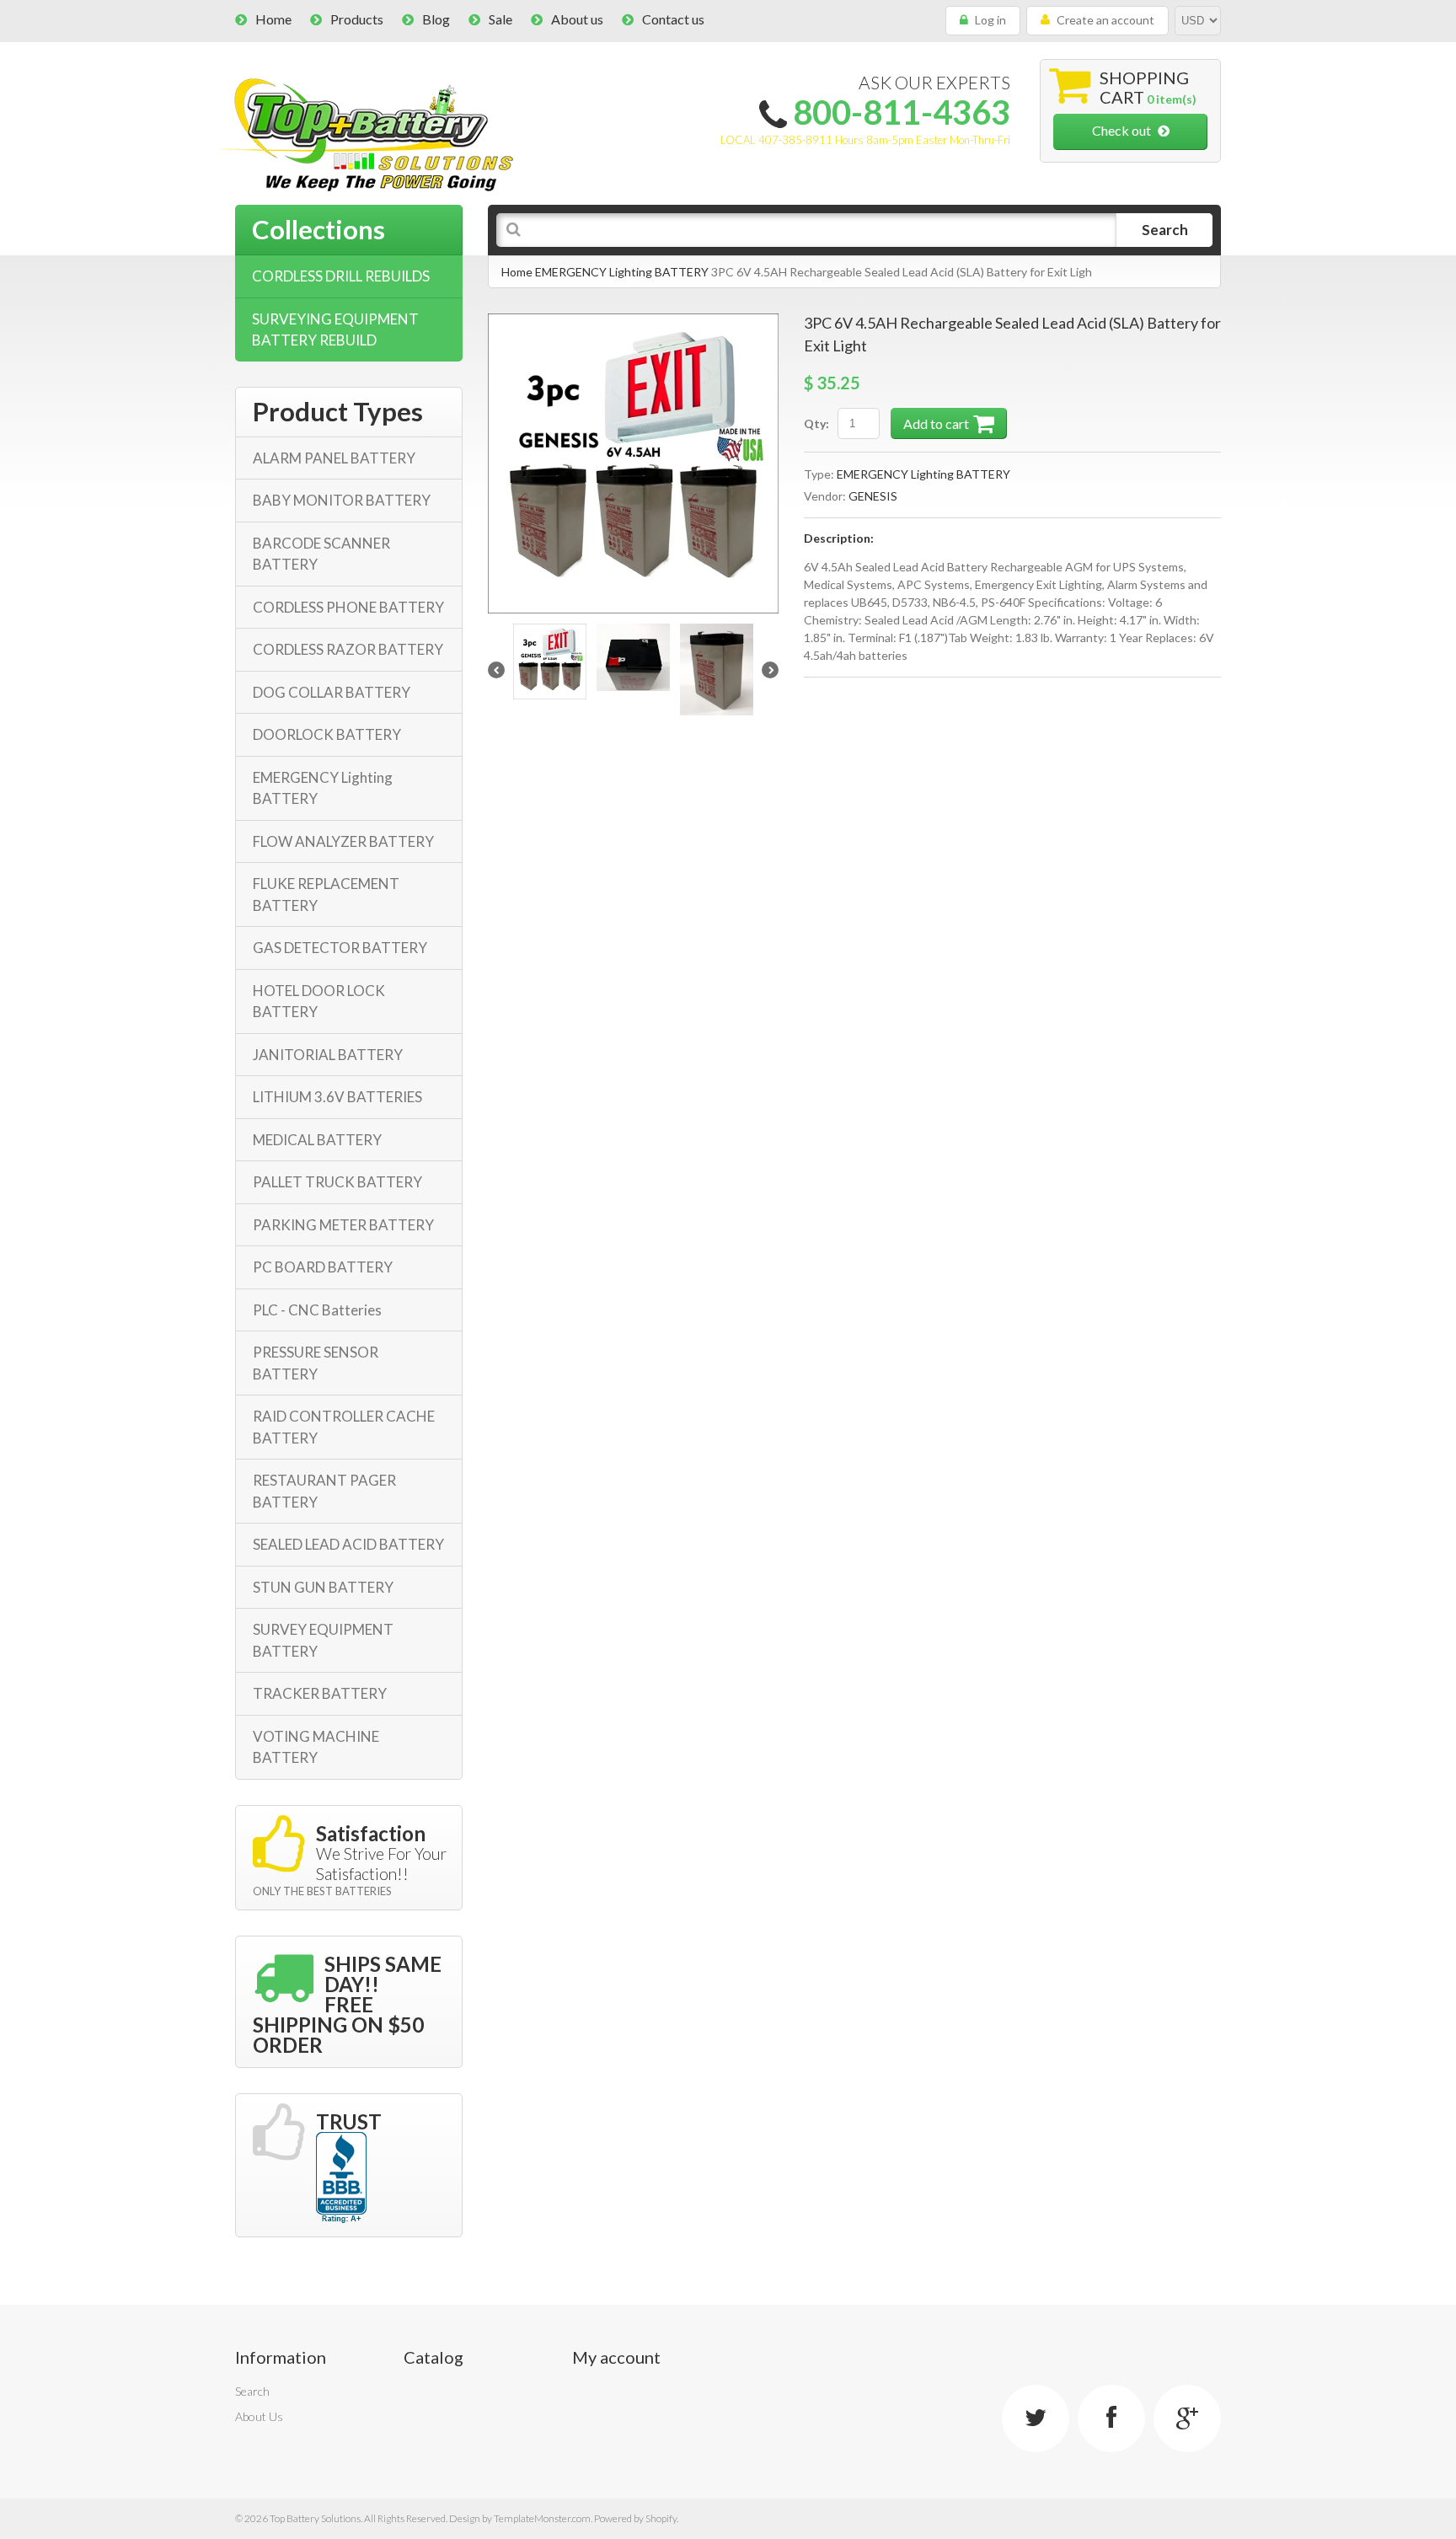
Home (273, 19)
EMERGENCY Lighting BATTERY (622, 272)
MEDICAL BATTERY (317, 1140)
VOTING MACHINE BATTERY (316, 1747)
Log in (990, 20)
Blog (436, 19)
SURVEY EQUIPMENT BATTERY (323, 1640)
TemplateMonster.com (542, 2518)
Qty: (816, 423)
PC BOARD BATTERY (323, 1267)
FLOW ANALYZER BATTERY (343, 841)
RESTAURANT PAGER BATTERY (324, 1491)
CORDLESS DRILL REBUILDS (341, 276)
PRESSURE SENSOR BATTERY (316, 1363)
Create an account (1105, 20)
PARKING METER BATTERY (343, 1225)
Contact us (673, 19)
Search (252, 2391)
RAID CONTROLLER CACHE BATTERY (344, 1427)
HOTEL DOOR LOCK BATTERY (319, 1002)
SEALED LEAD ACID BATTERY (348, 1544)
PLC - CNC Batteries (317, 1310)
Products (357, 19)
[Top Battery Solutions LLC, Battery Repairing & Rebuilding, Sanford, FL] (341, 2178)
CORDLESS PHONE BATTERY (348, 607)
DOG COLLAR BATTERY (332, 692)
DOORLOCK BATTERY (327, 734)
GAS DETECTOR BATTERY (340, 948)
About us (577, 19)
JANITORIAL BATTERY (328, 1055)
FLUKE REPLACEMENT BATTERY (326, 895)
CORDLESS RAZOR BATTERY (348, 649)
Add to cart (936, 423)
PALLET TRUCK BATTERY (337, 1182)
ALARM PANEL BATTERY (334, 458)
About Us (259, 2416)
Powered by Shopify (635, 2518)
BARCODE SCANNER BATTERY (321, 554)
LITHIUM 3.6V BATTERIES (337, 1097)
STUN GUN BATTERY (323, 1587)
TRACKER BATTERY (320, 1693)
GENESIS (873, 496)
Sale (500, 19)
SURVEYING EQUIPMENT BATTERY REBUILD (335, 330)
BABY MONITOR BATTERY (342, 500)
